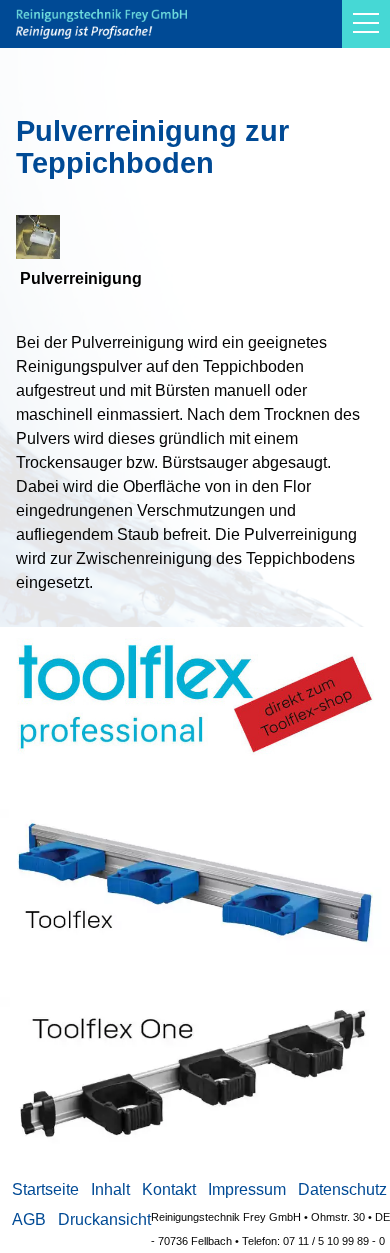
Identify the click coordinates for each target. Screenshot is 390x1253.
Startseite (45, 1189)
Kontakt (169, 1189)
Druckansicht (104, 1219)
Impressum (247, 1189)
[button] (366, 24)
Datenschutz (342, 1189)
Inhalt (110, 1189)
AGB (29, 1219)
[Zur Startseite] (101, 24)
